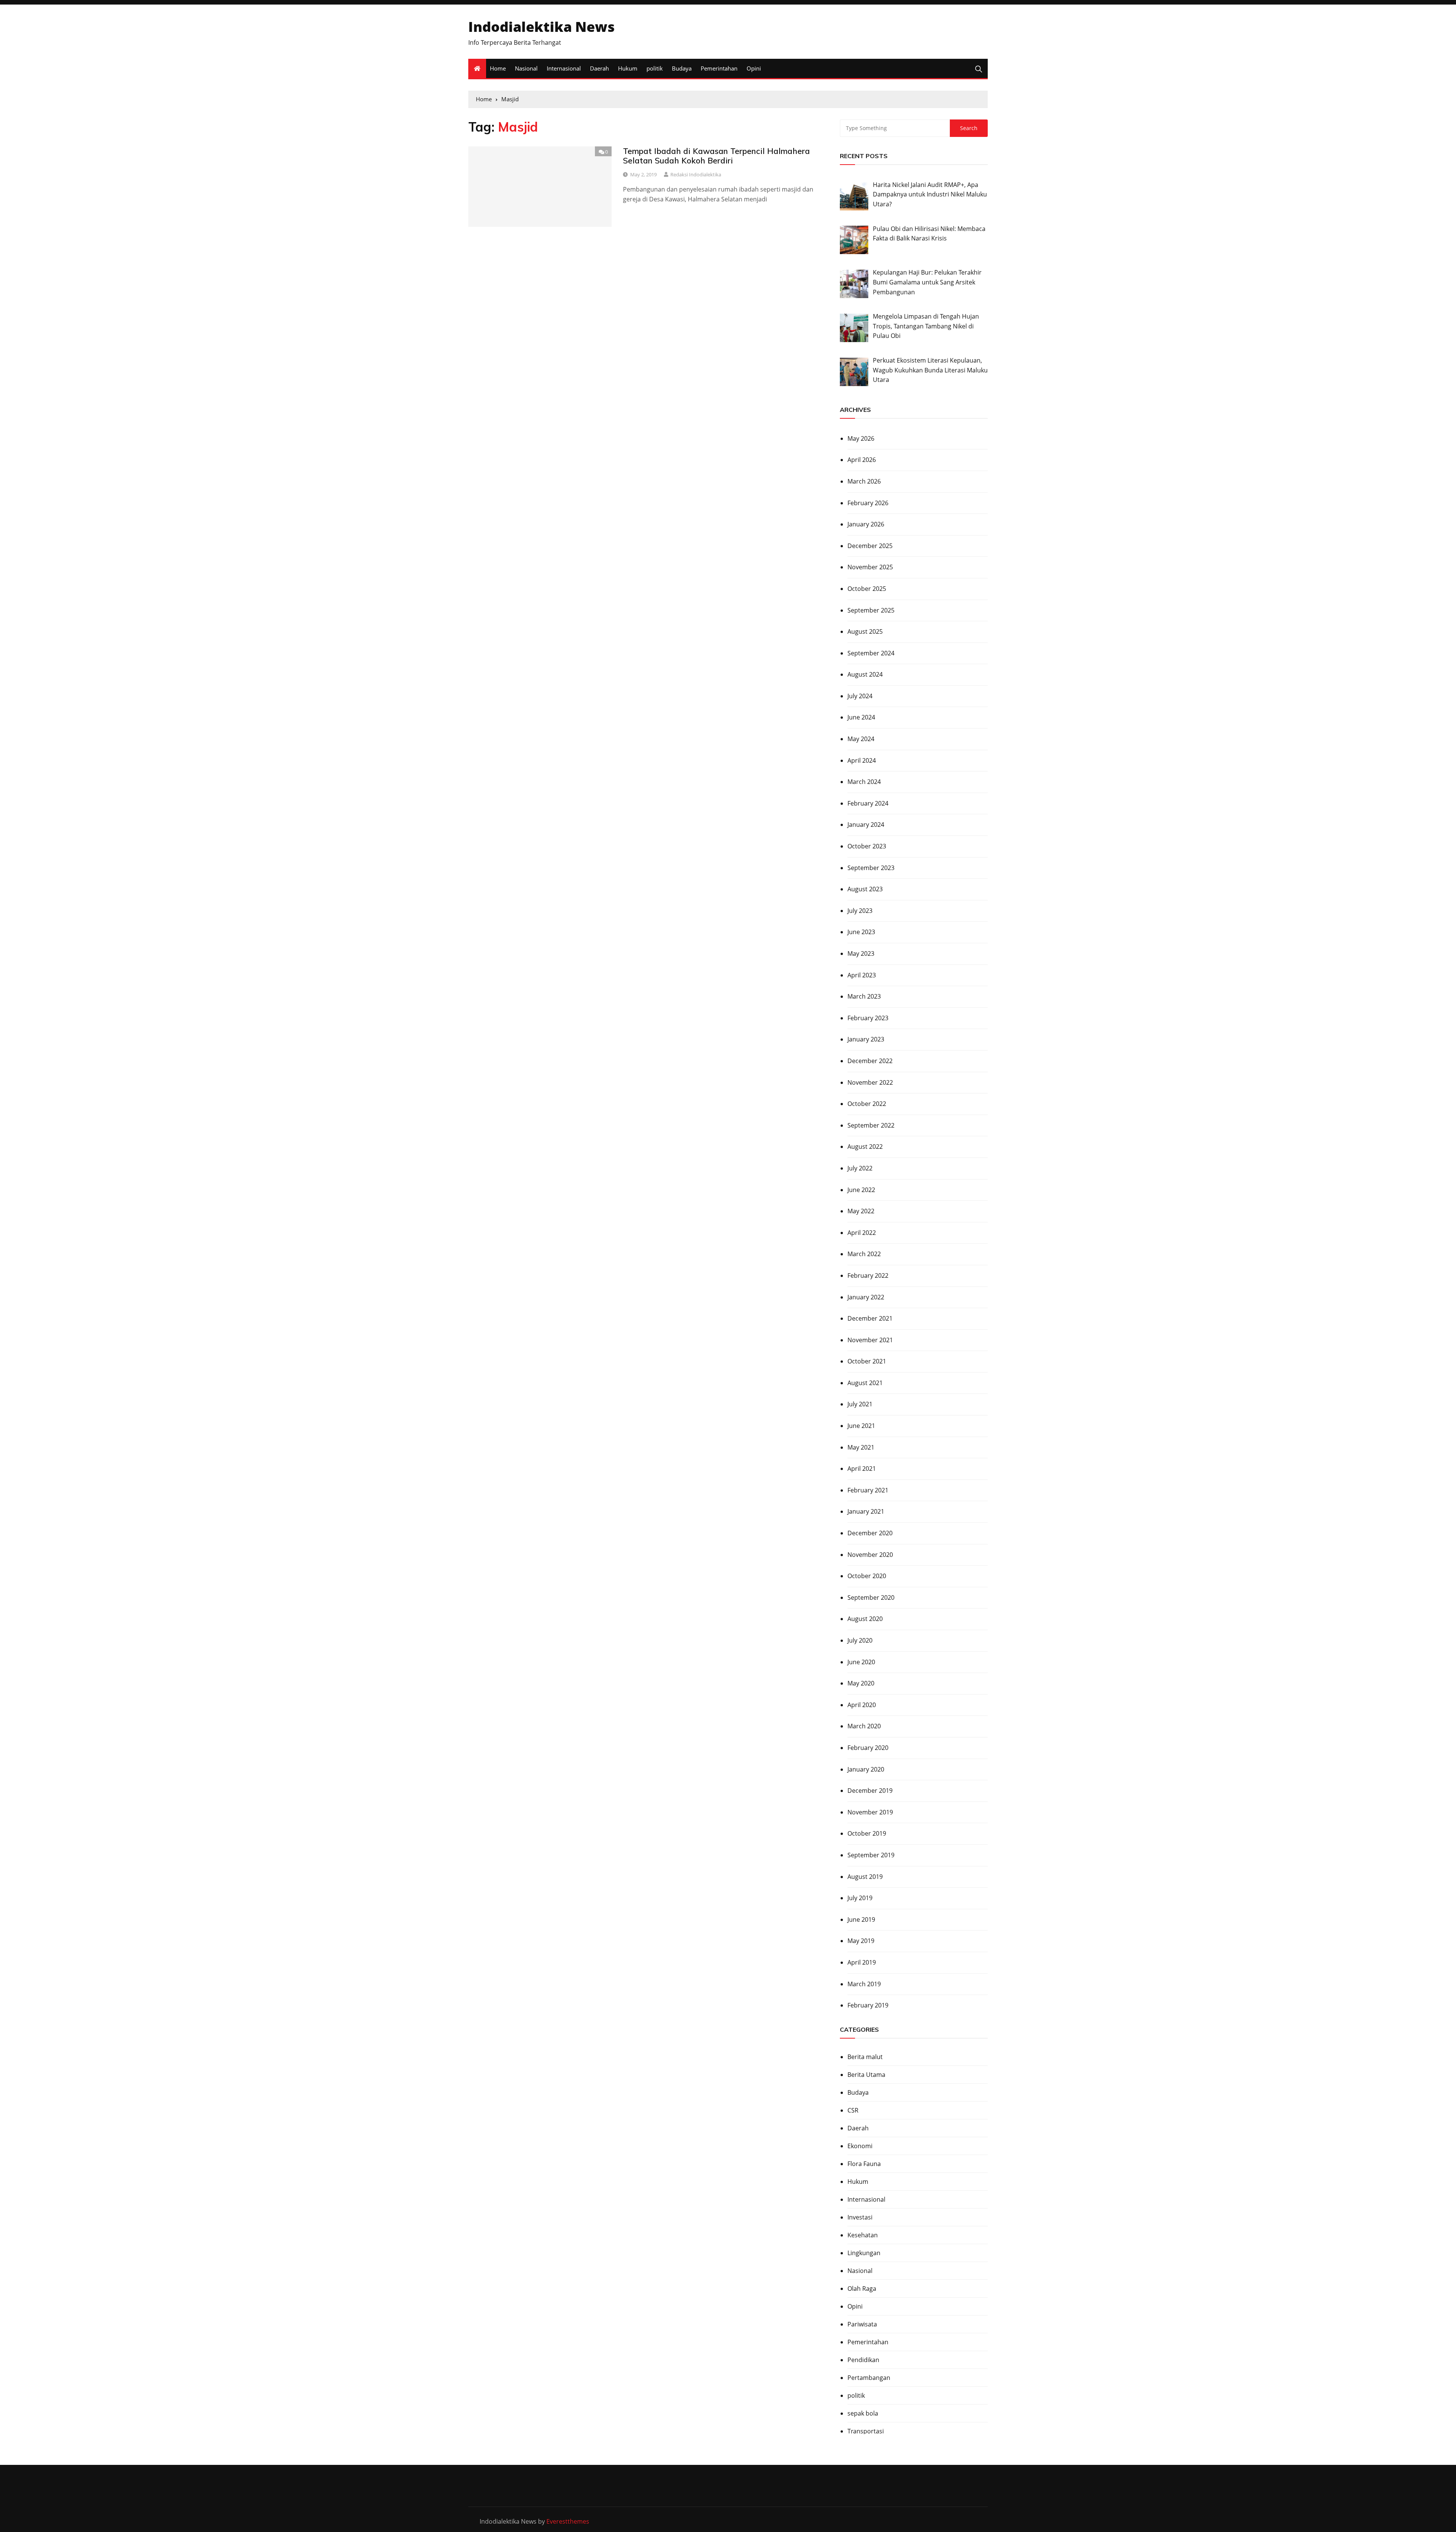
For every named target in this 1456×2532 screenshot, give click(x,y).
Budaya (682, 68)
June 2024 (861, 717)
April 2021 (862, 1469)
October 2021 (867, 1361)
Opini (754, 68)
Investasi (860, 2217)
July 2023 (860, 911)
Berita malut (865, 2057)
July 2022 (860, 1168)
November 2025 (870, 567)
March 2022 (864, 1254)
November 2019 (870, 1812)
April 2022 (862, 1233)
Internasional (564, 68)
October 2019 (867, 1833)
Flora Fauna (864, 2164)
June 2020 (861, 1662)
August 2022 (865, 1147)
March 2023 (864, 996)
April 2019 (862, 1962)
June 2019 (861, 1919)
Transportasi (866, 2431)
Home (498, 68)
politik (655, 68)
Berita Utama (866, 2075)
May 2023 (861, 953)
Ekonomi (860, 2146)
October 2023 (867, 846)
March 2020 (864, 1726)
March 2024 (864, 782)
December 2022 (870, 1061)
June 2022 (861, 1190)
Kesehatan (863, 2235)
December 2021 (870, 1318)
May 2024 (861, 739)
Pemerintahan (719, 68)
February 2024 (868, 803)
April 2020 (862, 1705)
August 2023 (865, 889)
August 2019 (865, 1877)
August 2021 (865, 1383)
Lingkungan (864, 2253)
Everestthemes (568, 2521)
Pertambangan (869, 2378)
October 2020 (867, 1576)
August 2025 (865, 631)
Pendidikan (863, 2360)
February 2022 (868, 1275)
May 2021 (861, 1447)
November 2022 (870, 1082)
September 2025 (871, 610)
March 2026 (864, 481)
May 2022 (861, 1211)
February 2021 (868, 1490)
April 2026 (862, 460)
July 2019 (860, 1898)
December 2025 (870, 546)
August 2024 (865, 674)
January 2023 (866, 1039)
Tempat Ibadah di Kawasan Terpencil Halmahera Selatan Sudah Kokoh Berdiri (716, 156)
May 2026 (861, 438)
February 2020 (868, 1748)
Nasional (526, 68)
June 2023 (861, 932)
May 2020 (861, 1683)
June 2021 (861, 1426)
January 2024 (866, 825)
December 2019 (870, 1791)
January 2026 (866, 524)
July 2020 (860, 1640)
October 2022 (867, 1104)
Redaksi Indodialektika (696, 174)
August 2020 (865, 1619)
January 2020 (866, 1769)
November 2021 (870, 1340)
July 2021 (860, 1404)
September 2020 (871, 1597)
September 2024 (871, 653)
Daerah (599, 68)
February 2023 (868, 1018)
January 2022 (866, 1297)
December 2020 (870, 1533)
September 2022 (871, 1125)
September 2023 (871, 868)
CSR (853, 2110)
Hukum (628, 68)
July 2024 (860, 696)
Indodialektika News (541, 27)
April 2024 (862, 760)
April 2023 (862, 975)
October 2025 (867, 589)
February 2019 (868, 2005)
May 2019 (861, 1941)
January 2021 (866, 1511)
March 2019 (864, 1984)
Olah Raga (862, 2289)
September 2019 (871, 1855)
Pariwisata (862, 2324)
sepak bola (863, 2413)
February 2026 (868, 503)
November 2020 (870, 1555)
